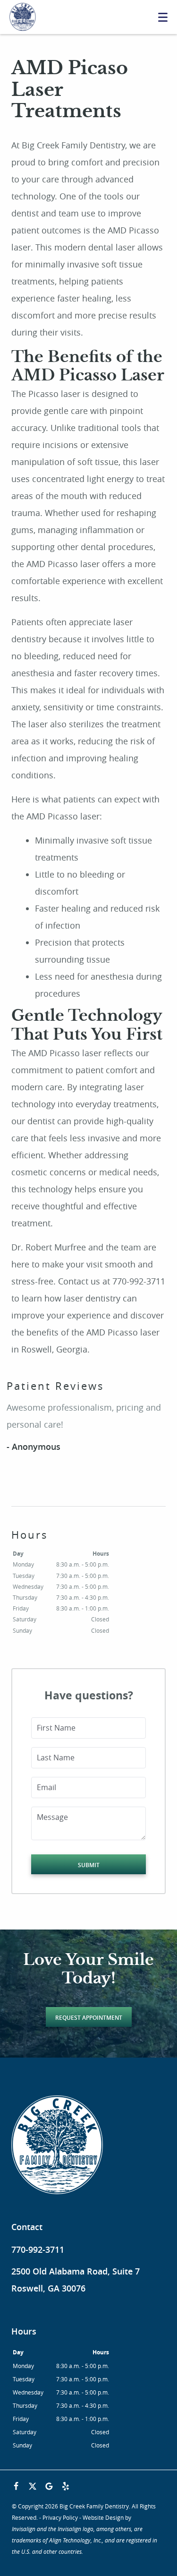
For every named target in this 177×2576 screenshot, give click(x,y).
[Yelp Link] (66, 2486)
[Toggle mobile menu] (163, 17)
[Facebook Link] (16, 2486)
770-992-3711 (38, 2249)
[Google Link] (49, 2486)
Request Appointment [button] (89, 2018)
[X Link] (33, 2486)
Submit (89, 1865)
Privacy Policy (60, 2517)
